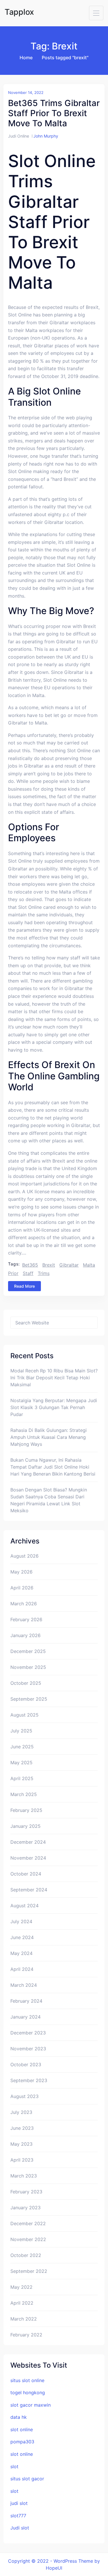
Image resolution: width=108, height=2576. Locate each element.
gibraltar (69, 1265)
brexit (49, 1265)
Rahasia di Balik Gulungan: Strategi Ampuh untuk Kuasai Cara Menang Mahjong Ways (49, 1437)
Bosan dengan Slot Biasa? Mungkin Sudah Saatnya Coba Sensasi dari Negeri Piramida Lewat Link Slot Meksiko (49, 1500)
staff (28, 1273)
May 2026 (21, 1572)
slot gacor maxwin (31, 2405)
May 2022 (21, 2287)
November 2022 (28, 2239)
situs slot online (27, 2380)
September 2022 (29, 2271)
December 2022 (28, 2223)
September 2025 (29, 1699)
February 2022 (26, 2335)
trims (44, 1273)
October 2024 (26, 1874)
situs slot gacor (27, 2479)
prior (13, 1273)
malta (89, 1265)
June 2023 (22, 2128)
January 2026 (25, 1635)
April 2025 (22, 1778)
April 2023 (22, 2160)
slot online (22, 2429)
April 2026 (22, 1588)
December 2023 (28, 2033)
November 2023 (28, 2049)
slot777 (18, 2516)
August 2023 (24, 2096)
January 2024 (25, 2017)
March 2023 (24, 2176)
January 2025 (25, 1826)
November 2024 (28, 1858)
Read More (24, 1286)
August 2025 (24, 1715)
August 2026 (24, 1556)
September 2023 (29, 2080)
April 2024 (22, 1969)
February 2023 (26, 2192)
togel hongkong (28, 2392)
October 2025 (26, 1683)
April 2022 (22, 2303)
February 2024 (26, 2001)
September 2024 (29, 1890)
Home (26, 58)
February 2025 (26, 1810)
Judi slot (20, 2528)
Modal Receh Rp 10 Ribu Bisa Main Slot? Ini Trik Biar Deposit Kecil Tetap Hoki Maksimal (54, 1378)
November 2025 (28, 1667)
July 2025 (21, 1731)
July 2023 (21, 2112)
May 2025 (21, 1763)
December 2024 (28, 1842)
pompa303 (22, 2442)
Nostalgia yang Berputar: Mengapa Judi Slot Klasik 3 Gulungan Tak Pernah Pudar (54, 1407)
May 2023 (21, 2144)
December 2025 (28, 1651)
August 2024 (24, 1906)
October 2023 (26, 2064)
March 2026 (24, 1604)
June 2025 (22, 1747)
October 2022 (26, 2255)
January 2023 (25, 2208)
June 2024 (22, 1937)
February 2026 (26, 1619)
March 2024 (24, 1985)
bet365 (30, 1265)
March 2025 (24, 1794)
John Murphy (46, 136)
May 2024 (21, 1953)
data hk (19, 2417)
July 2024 (21, 1921)
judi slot (19, 2503)
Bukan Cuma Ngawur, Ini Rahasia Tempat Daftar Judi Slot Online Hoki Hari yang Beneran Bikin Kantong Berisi (53, 1467)
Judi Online (19, 136)
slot (14, 2466)
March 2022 (24, 2319)
